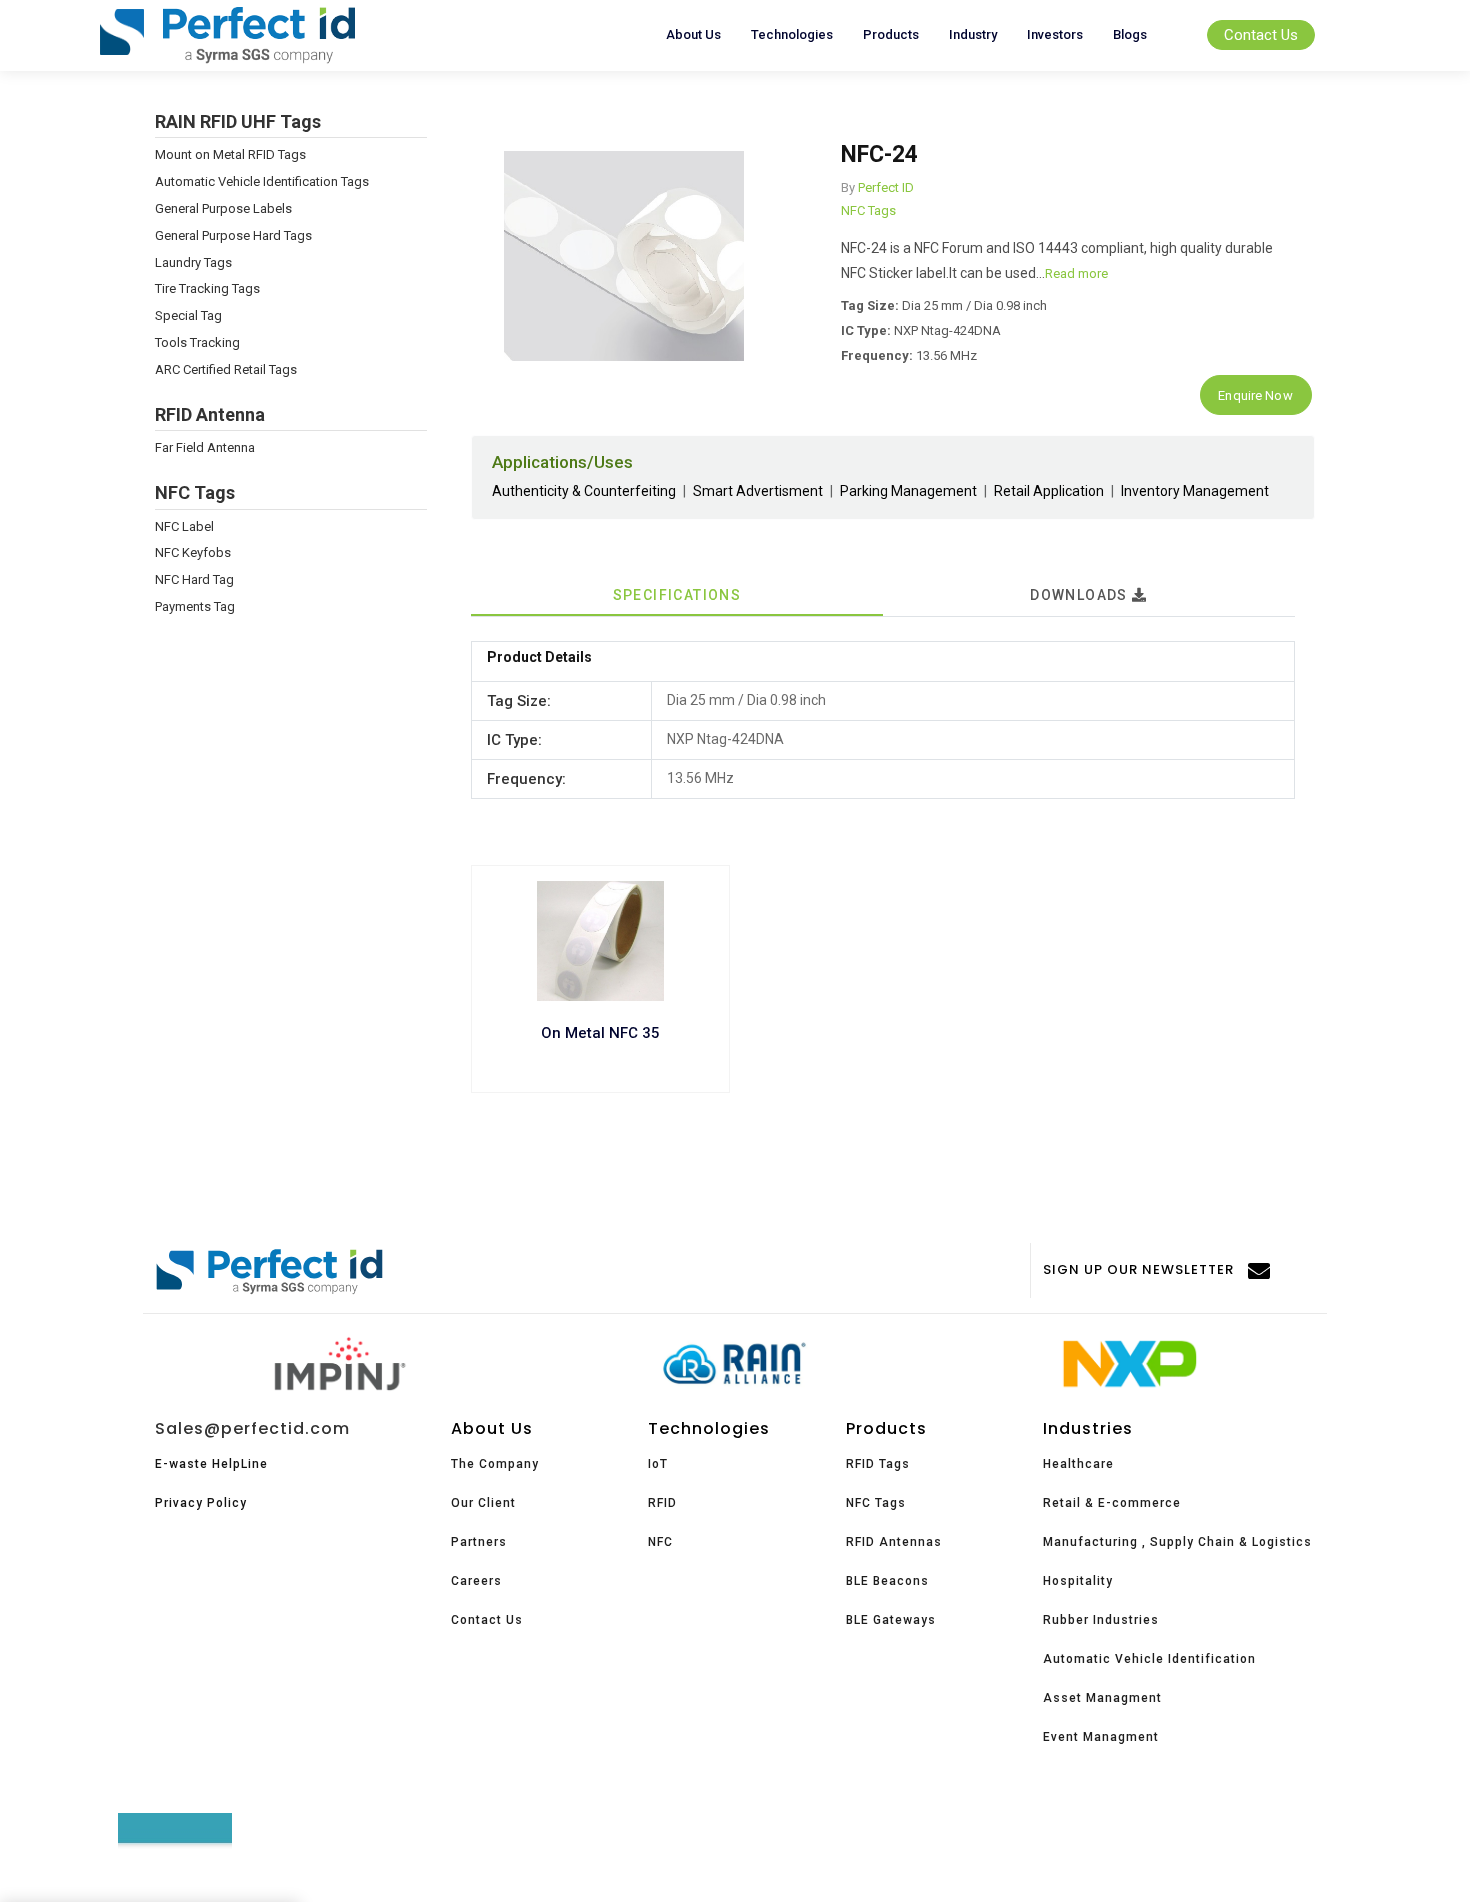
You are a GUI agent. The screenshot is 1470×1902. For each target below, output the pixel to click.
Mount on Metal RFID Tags (230, 154)
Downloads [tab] (1081, 595)
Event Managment (1101, 1737)
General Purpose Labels (223, 208)
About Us (693, 34)
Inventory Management (1195, 491)
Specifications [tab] (677, 595)
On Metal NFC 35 (600, 1033)
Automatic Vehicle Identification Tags (262, 181)
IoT (658, 1464)
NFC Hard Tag (194, 579)
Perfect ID (886, 187)
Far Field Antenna (205, 447)
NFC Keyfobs (193, 552)
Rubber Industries (1101, 1620)
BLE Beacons (887, 1581)
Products (891, 34)
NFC (660, 1542)
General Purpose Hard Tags (233, 235)
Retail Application (1049, 491)
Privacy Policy (201, 1503)
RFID (662, 1503)
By (848, 187)
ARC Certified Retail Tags (226, 369)
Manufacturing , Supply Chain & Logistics (1177, 1542)
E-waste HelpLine (211, 1464)
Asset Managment (1102, 1698)
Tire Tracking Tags (207, 288)
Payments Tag (195, 606)
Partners (479, 1542)
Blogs (1130, 34)
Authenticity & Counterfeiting (584, 491)
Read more (1076, 273)
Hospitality (1078, 1581)
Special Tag (188, 315)
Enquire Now (1255, 395)
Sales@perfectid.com (252, 1428)
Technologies (792, 34)
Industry (973, 34)
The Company (495, 1464)
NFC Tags (868, 210)
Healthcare (1078, 1464)
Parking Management (908, 491)
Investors (1055, 34)
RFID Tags (878, 1464)
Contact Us (1261, 35)
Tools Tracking (197, 342)
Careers (476, 1581)
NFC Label (184, 526)
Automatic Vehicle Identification (1149, 1659)
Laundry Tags (193, 262)
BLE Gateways (891, 1620)
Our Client (483, 1503)
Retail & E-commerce (1112, 1503)
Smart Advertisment (758, 491)
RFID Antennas (894, 1542)
